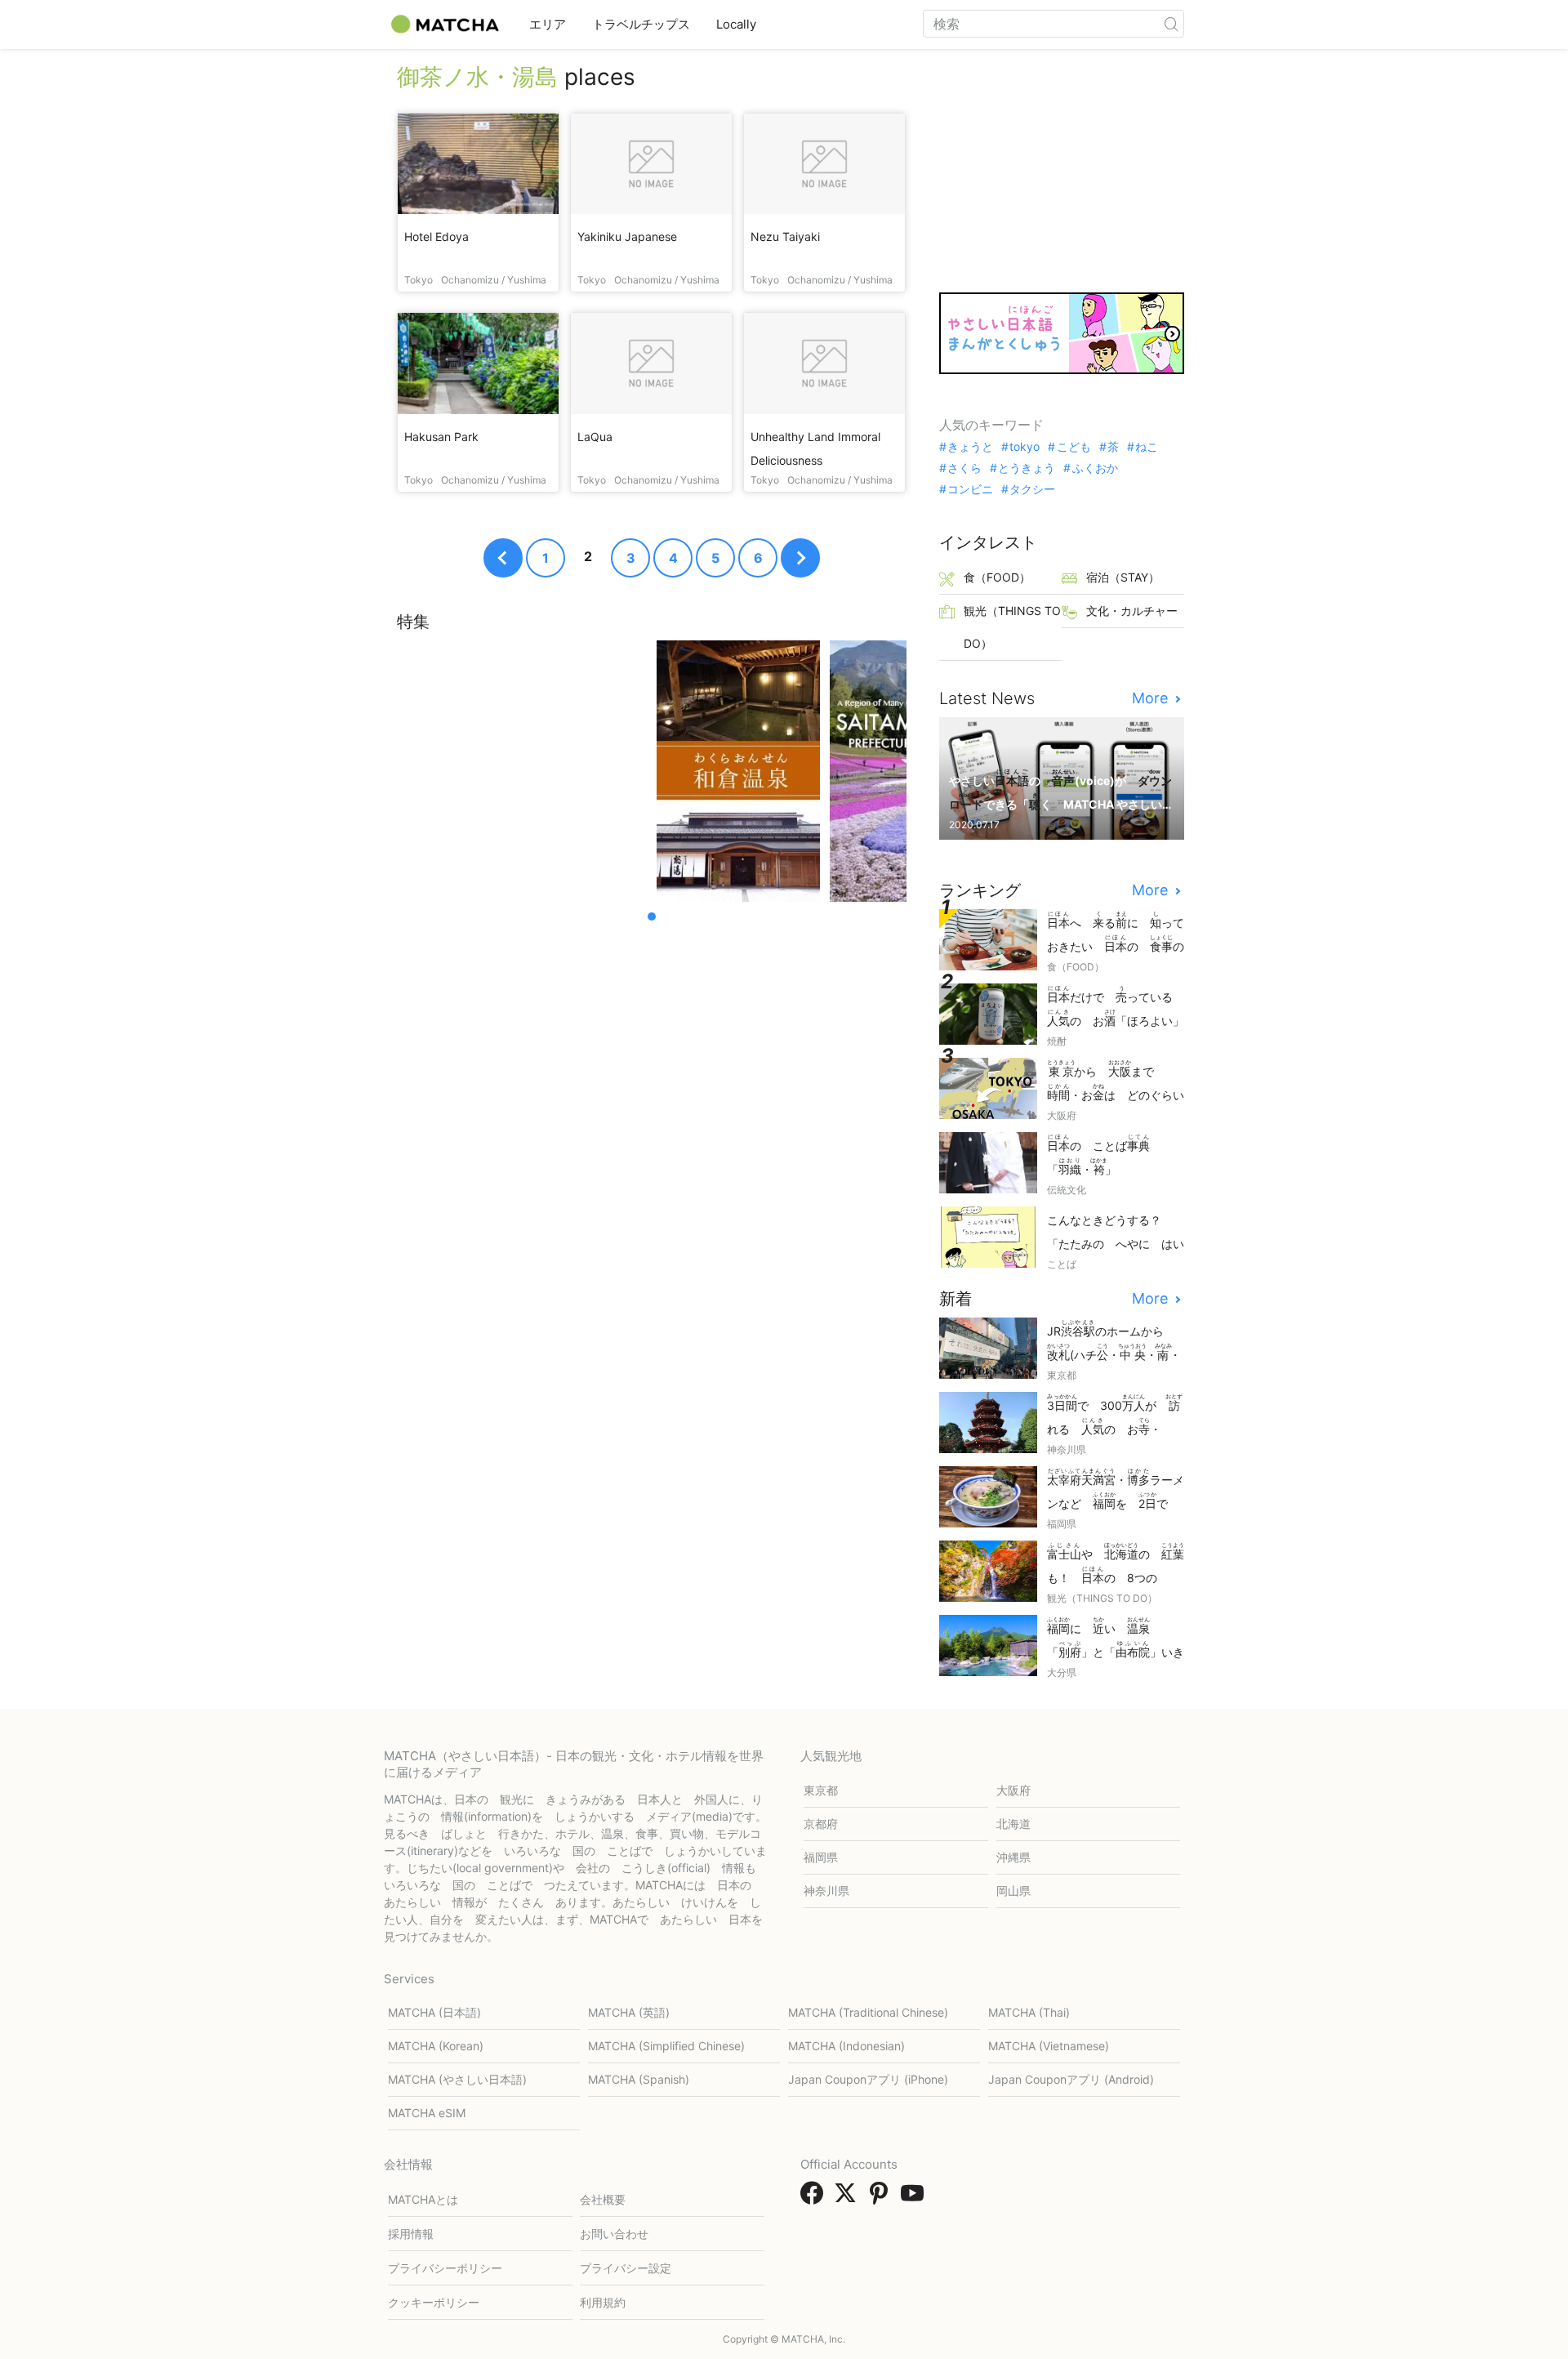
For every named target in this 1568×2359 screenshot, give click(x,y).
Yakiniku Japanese (627, 236)
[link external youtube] (915, 2198)
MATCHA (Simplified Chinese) (666, 2046)
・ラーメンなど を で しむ (1116, 1490)
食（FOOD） (997, 577)
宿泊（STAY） (1123, 577)
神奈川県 (826, 1891)
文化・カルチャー (1132, 611)
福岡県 (821, 1857)
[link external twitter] (849, 2198)
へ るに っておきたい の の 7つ (1116, 933)
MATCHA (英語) (629, 2012)
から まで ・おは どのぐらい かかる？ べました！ (1116, 1082)
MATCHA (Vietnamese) (1049, 2046)
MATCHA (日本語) (434, 2012)
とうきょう (1027, 468)
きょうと (970, 447)
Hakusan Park (441, 437)
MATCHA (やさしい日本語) (457, 2079)
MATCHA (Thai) (1029, 2012)
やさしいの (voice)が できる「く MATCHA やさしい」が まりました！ (1060, 791)
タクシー (1032, 489)
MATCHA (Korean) (436, 2046)
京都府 (821, 1824)
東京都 (821, 1790)
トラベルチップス (641, 24)
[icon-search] (1171, 24)
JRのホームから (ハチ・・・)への (1114, 1342)
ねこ (1147, 447)
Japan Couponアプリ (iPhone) (868, 2079)
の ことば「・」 (1098, 1155)
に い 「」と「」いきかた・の (1116, 1639)
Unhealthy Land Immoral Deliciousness (815, 448)
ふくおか (1095, 468)
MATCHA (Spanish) (639, 2079)
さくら (964, 468)
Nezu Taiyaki (785, 236)
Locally (736, 24)
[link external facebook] (815, 2198)
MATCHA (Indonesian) (846, 2046)
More (1152, 698)
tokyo (1025, 447)
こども (1074, 447)
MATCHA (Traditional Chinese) (868, 2012)
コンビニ (970, 489)
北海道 (1013, 1824)
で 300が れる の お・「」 (1115, 1416)
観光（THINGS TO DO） (1012, 627)
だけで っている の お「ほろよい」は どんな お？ (1116, 1008)
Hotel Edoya (437, 236)
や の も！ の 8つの (1116, 1565)
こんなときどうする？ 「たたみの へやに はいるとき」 (1116, 1233)
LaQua (595, 437)
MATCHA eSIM (427, 2113)
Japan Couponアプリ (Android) (1071, 2079)
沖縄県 (1013, 1857)
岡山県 (1013, 1891)
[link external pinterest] (882, 2198)
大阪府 (1013, 1790)
